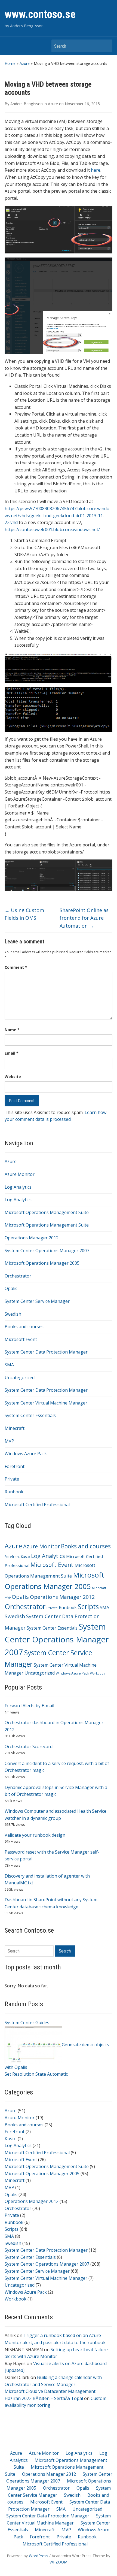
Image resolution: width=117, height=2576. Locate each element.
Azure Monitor (20, 1174)
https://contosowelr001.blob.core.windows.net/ (52, 529)
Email (12, 1053)
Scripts (88, 1607)
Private (12, 1479)
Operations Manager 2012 (32, 1238)
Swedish (13, 1314)
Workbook (98, 1673)
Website (13, 1077)
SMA (9, 1365)
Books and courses (24, 1327)
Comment (16, 967)
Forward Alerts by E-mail (29, 1706)
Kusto (25, 1557)
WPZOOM (59, 2562)
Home (10, 63)
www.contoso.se (40, 14)
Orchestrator (18, 1276)
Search (106, 46)
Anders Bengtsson (27, 104)
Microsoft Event (21, 1339)
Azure (25, 63)
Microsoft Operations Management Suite (47, 1212)
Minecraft (15, 1428)
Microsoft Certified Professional (37, 1505)
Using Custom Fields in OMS (24, 914)
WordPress (39, 2556)
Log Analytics (18, 1187)
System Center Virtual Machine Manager (46, 1403)
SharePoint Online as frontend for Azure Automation (84, 918)
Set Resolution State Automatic (36, 2074)
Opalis (11, 1288)
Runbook (14, 1492)
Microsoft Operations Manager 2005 (42, 1263)
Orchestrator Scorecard (29, 1746)
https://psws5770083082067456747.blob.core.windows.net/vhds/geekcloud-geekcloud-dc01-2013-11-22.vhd (57, 515)
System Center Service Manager (37, 1301)
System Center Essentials (30, 1415)
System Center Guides (27, 2023)
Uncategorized (20, 1378)
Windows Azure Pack (26, 1454)
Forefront (15, 1466)
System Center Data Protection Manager (46, 1352)
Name (12, 1030)
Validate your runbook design (35, 1835)
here (96, 170)
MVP (9, 1441)
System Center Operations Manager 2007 (47, 1251)
